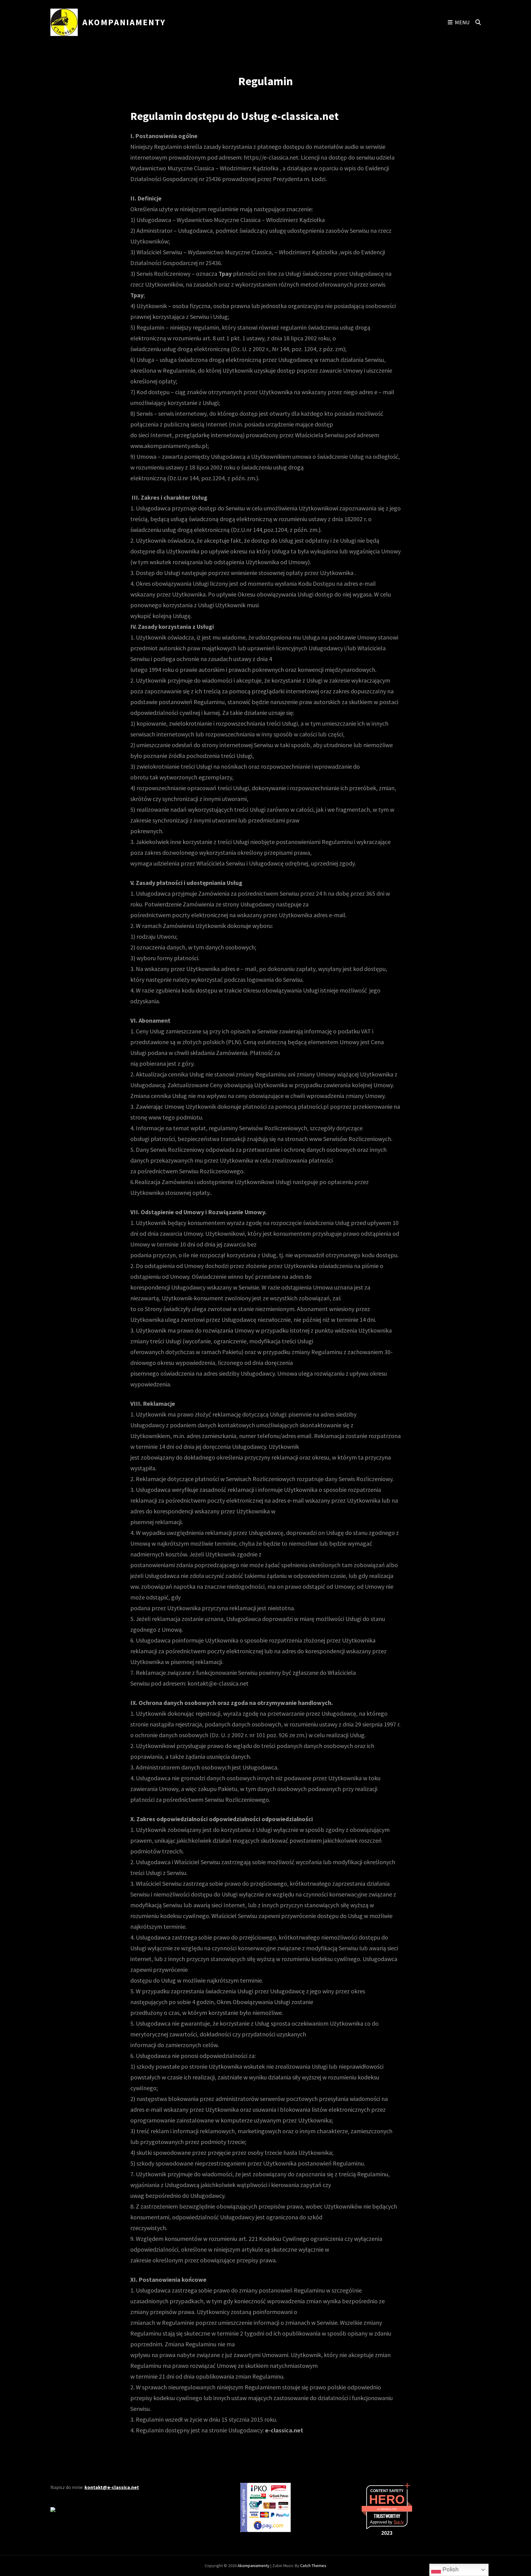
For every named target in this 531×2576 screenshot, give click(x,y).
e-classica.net (387, 2509)
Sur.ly (399, 2522)
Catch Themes (313, 2566)
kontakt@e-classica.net (112, 2487)
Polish (450, 2569)
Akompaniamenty (124, 22)
